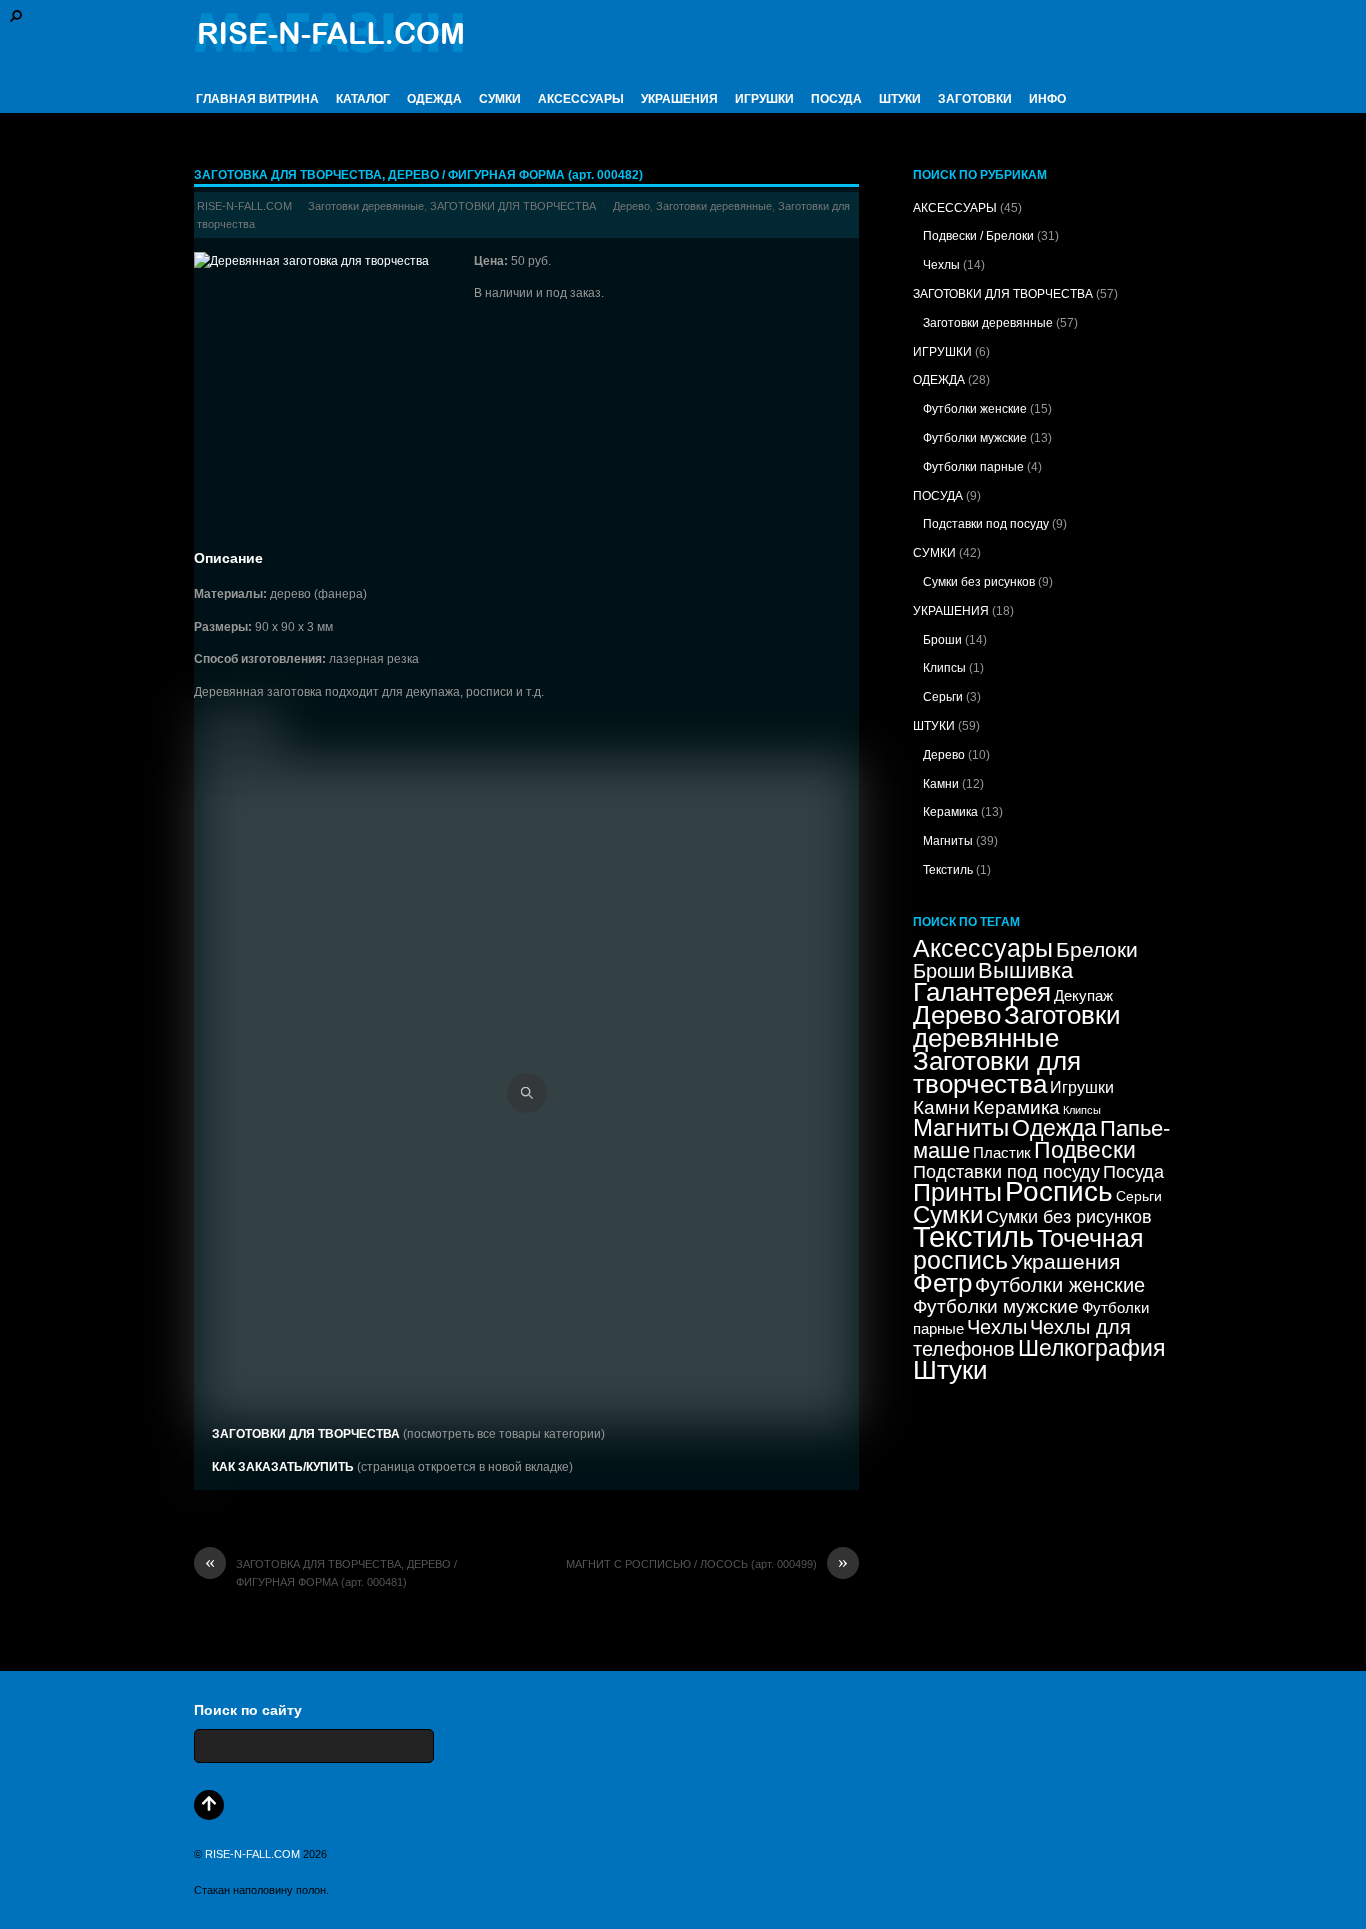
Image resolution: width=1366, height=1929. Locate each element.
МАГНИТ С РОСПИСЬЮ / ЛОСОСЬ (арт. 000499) (707, 1563)
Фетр (942, 1283)
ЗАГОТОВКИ (975, 99)
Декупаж (1083, 996)
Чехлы (941, 265)
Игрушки (1082, 1087)
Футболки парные (973, 467)
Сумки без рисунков (979, 582)
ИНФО (1047, 99)
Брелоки (1097, 949)
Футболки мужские (975, 438)
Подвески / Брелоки (978, 236)
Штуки (950, 1370)
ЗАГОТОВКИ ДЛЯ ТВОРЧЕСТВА (513, 206)
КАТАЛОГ (363, 99)
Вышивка (1025, 970)
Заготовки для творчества (997, 1072)
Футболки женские (975, 409)
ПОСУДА (836, 99)
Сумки (948, 1214)
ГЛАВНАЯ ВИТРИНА (257, 99)
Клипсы (944, 668)
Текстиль (948, 870)
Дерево (631, 206)
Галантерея (982, 992)
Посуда (1133, 1172)
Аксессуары (983, 948)
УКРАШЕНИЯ (679, 99)
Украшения (1065, 1261)
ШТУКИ (900, 99)
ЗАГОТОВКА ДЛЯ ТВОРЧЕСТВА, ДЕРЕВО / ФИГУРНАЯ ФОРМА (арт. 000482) (418, 175)
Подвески (1085, 1150)
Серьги (943, 697)
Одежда (1054, 1128)
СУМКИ (500, 99)
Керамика (950, 812)
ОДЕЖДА (434, 99)
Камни (941, 784)
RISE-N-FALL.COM (244, 206)
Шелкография (1091, 1348)
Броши (942, 640)
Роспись (1059, 1191)
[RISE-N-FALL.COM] (329, 43)
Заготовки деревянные (366, 206)
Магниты (948, 841)
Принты (957, 1192)
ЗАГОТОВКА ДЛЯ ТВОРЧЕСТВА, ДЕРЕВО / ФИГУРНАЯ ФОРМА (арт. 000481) (331, 1571)
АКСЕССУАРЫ (581, 99)
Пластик (1002, 1153)
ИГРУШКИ (764, 99)
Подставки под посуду (986, 524)
